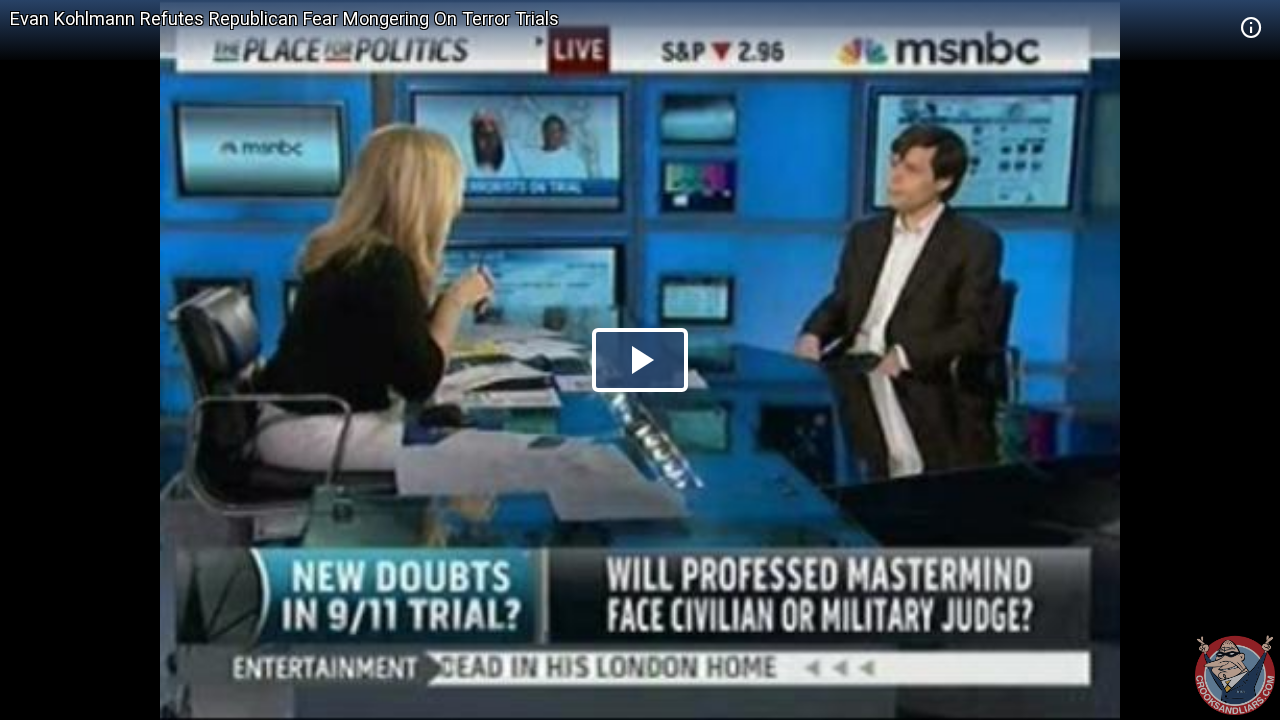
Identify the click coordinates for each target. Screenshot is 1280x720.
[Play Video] (640, 360)
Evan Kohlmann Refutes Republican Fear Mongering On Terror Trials (284, 18)
